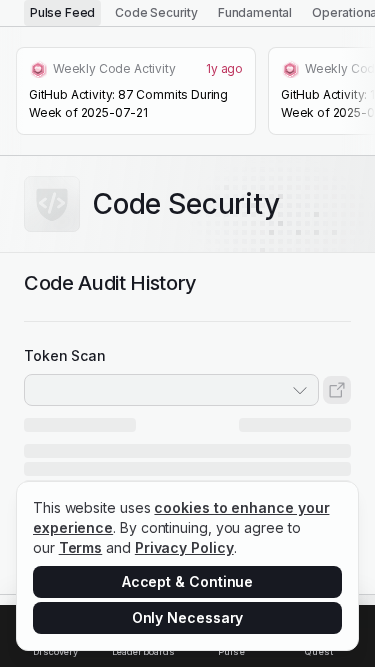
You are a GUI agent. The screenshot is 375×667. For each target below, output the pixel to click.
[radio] (62, 13)
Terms (81, 547)
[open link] (337, 390)
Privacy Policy (184, 547)
